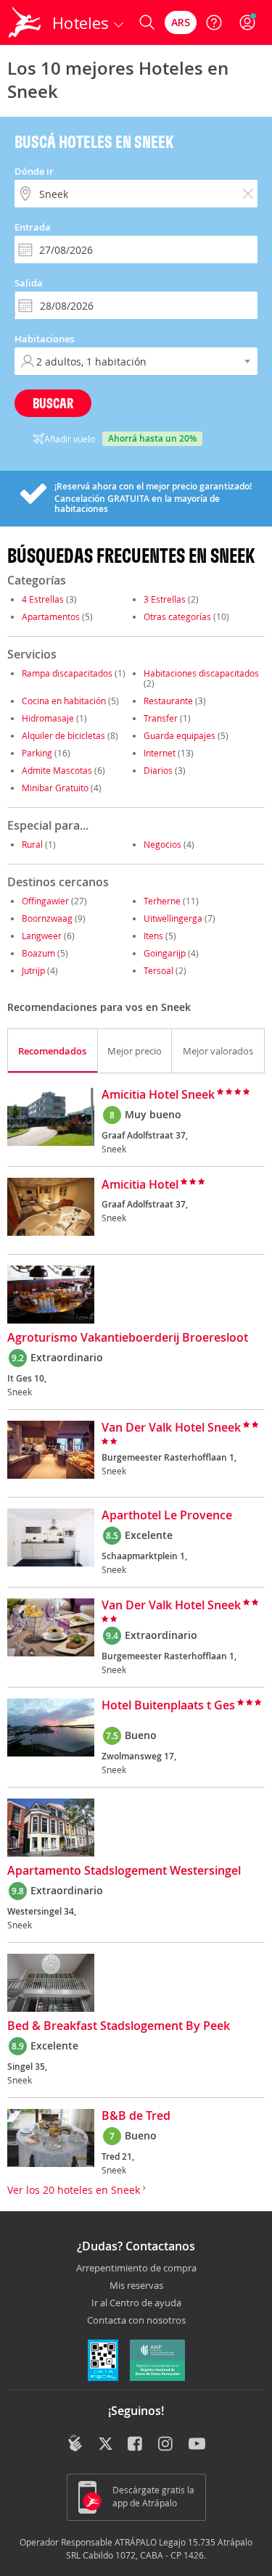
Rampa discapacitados (67, 673)
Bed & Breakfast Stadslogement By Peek (119, 2026)
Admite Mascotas (57, 770)
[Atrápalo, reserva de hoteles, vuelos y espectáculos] (25, 22)
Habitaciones (44, 339)
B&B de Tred (136, 2116)
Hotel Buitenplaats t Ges (168, 1706)
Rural (32, 844)
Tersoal (158, 970)
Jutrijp (33, 970)
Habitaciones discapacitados (201, 673)
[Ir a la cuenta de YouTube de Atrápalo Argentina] (197, 2445)
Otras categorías (177, 616)
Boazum (38, 953)
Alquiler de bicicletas (63, 735)
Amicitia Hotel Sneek (158, 1095)
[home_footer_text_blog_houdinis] (75, 2443)
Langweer (42, 936)
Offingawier (45, 901)
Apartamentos (51, 616)
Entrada (33, 227)
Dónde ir (34, 171)
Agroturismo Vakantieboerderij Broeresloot (128, 1338)
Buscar (53, 403)
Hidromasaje (48, 718)
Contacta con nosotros (136, 2321)
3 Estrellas (165, 599)
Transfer (161, 718)
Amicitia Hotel (140, 1185)
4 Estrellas (43, 599)
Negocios (162, 844)
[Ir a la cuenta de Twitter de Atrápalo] (106, 2445)
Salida (29, 283)
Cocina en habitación (64, 701)
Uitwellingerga (173, 918)
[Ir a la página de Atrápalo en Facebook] (136, 2445)
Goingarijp (165, 953)
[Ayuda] (214, 22)
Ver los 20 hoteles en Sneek (75, 2190)
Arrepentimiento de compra (136, 2269)
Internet (160, 753)
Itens (153, 936)
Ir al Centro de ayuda (136, 2303)
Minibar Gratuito (55, 788)
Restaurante (168, 701)
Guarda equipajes (180, 735)
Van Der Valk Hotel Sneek (171, 1428)
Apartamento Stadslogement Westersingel (124, 1871)
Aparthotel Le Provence (167, 1516)
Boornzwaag (47, 918)
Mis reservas (136, 2286)
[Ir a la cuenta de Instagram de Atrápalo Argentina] (166, 2445)
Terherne (162, 901)
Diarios (158, 770)
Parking (37, 753)
